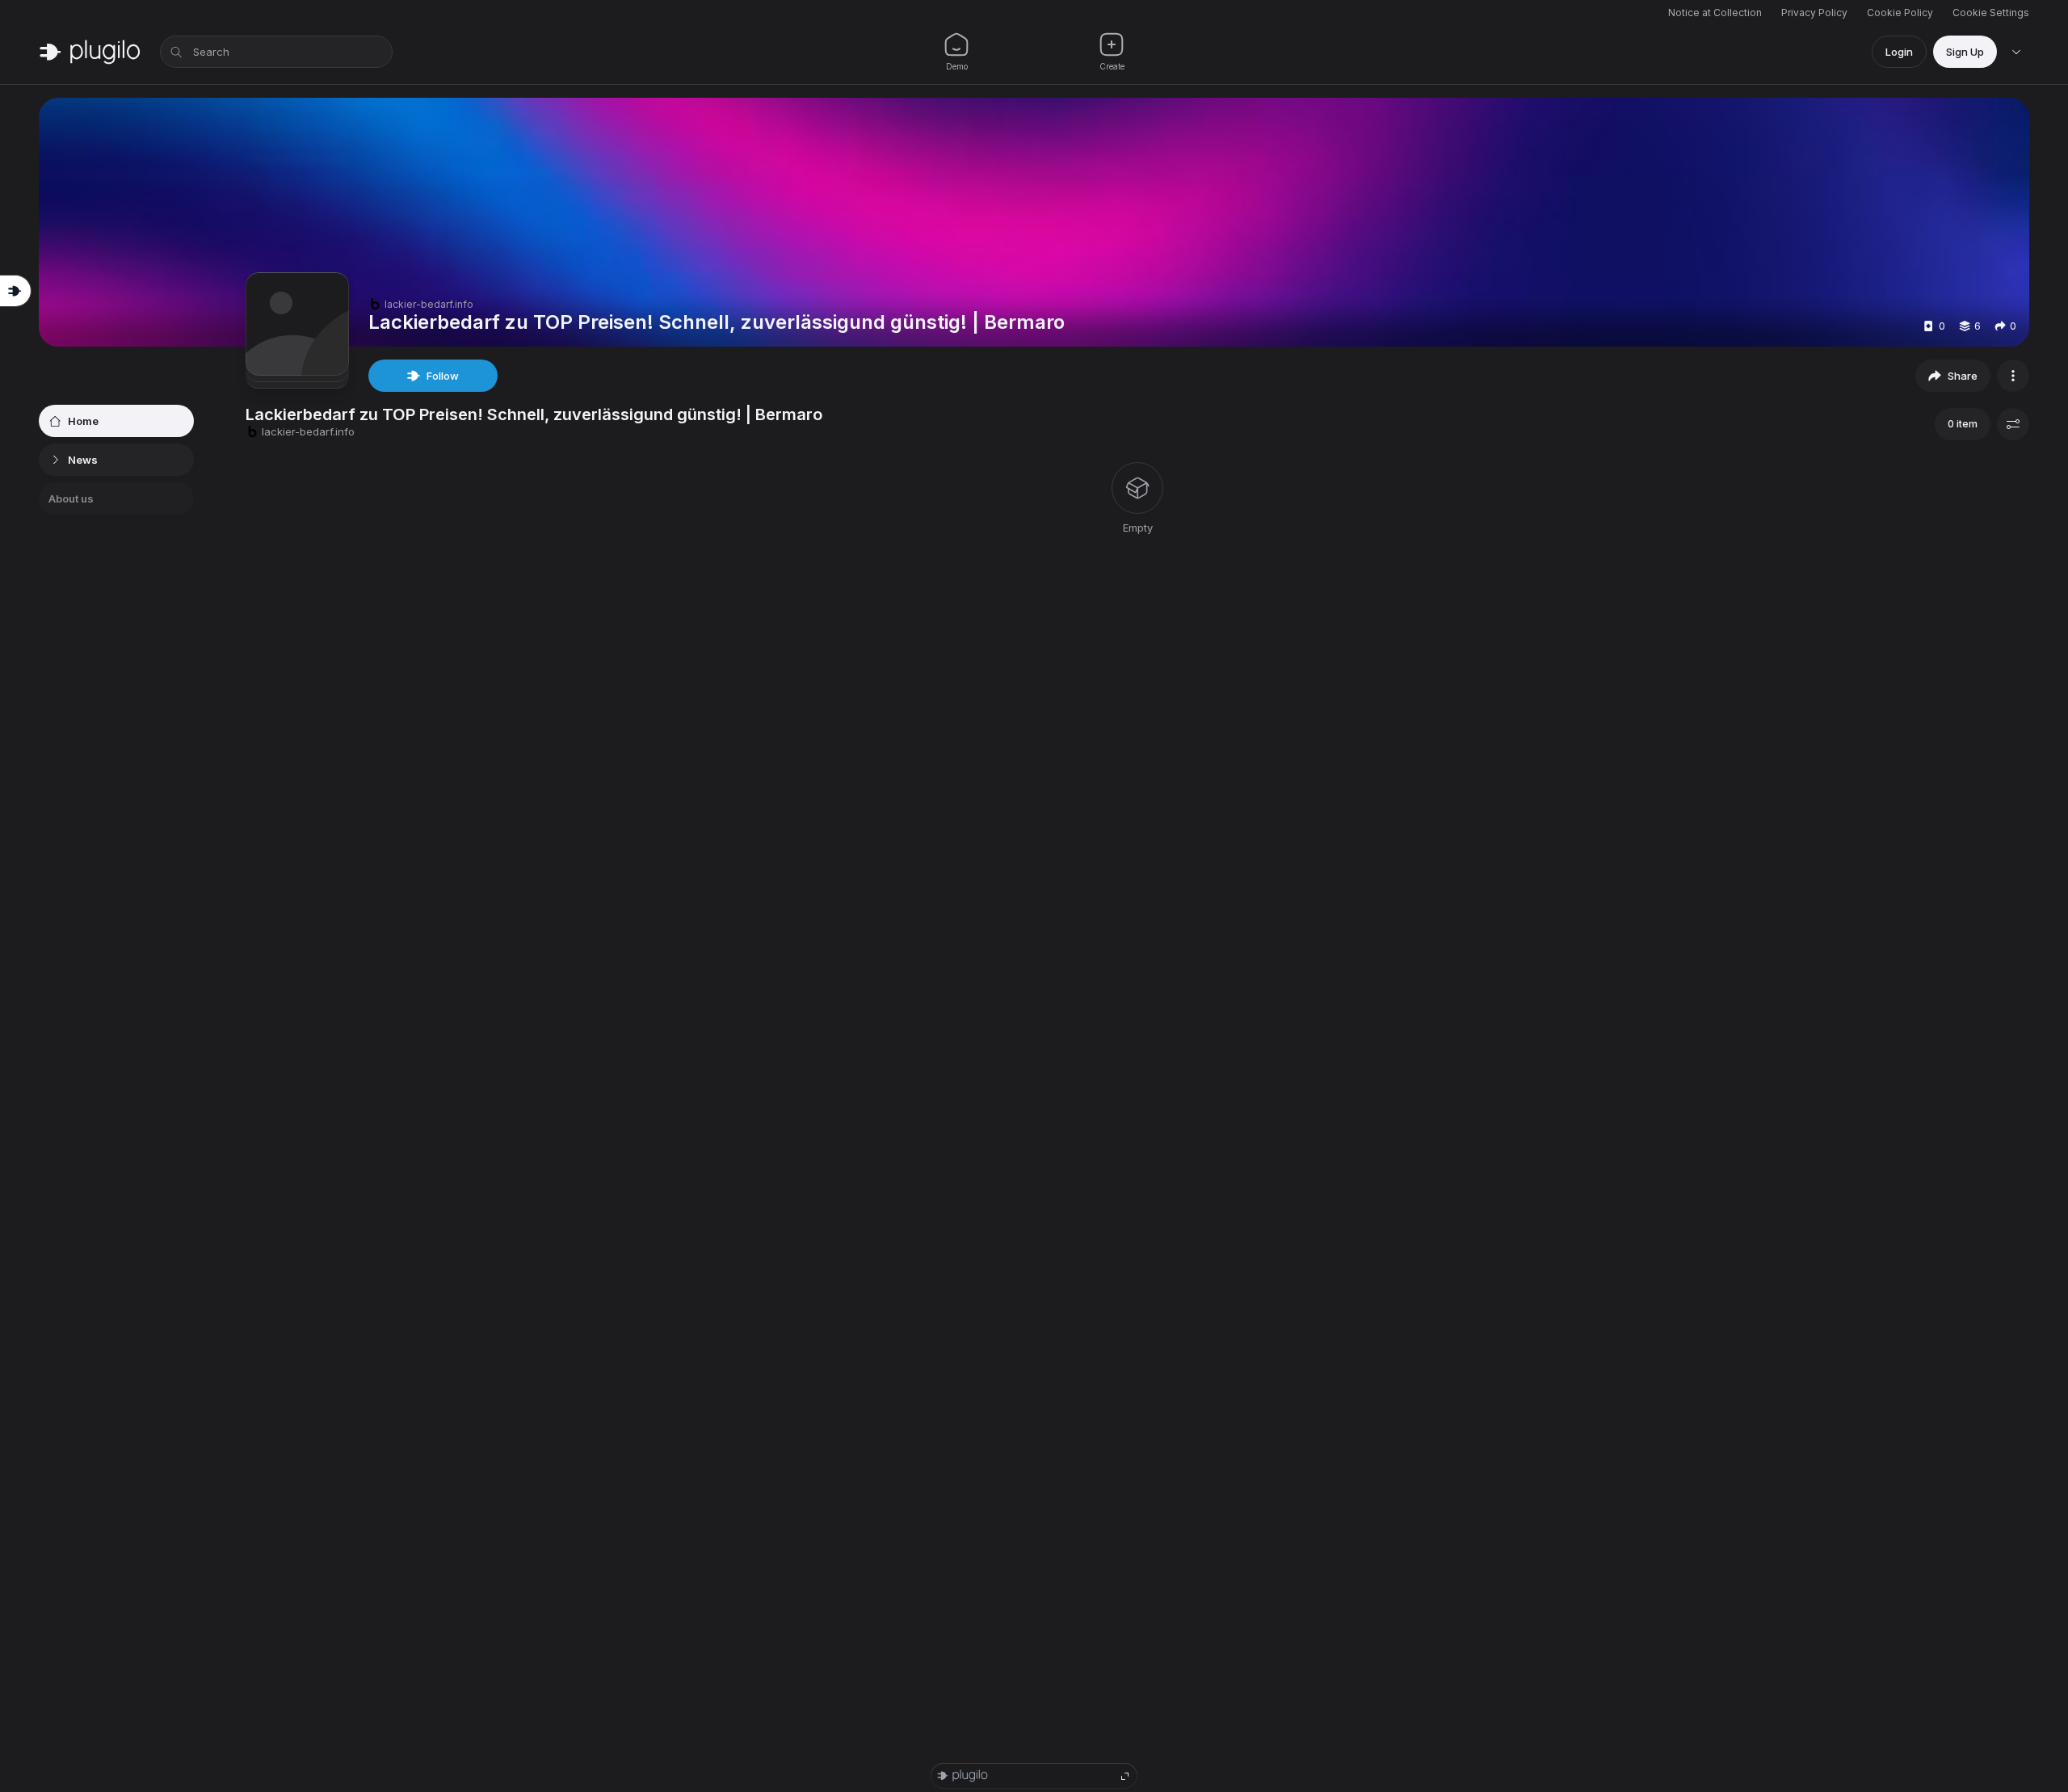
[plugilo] (90, 52)
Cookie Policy (1900, 13)
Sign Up (1965, 52)
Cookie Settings (1991, 13)
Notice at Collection (1715, 13)
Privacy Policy (1814, 13)
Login (1899, 52)
